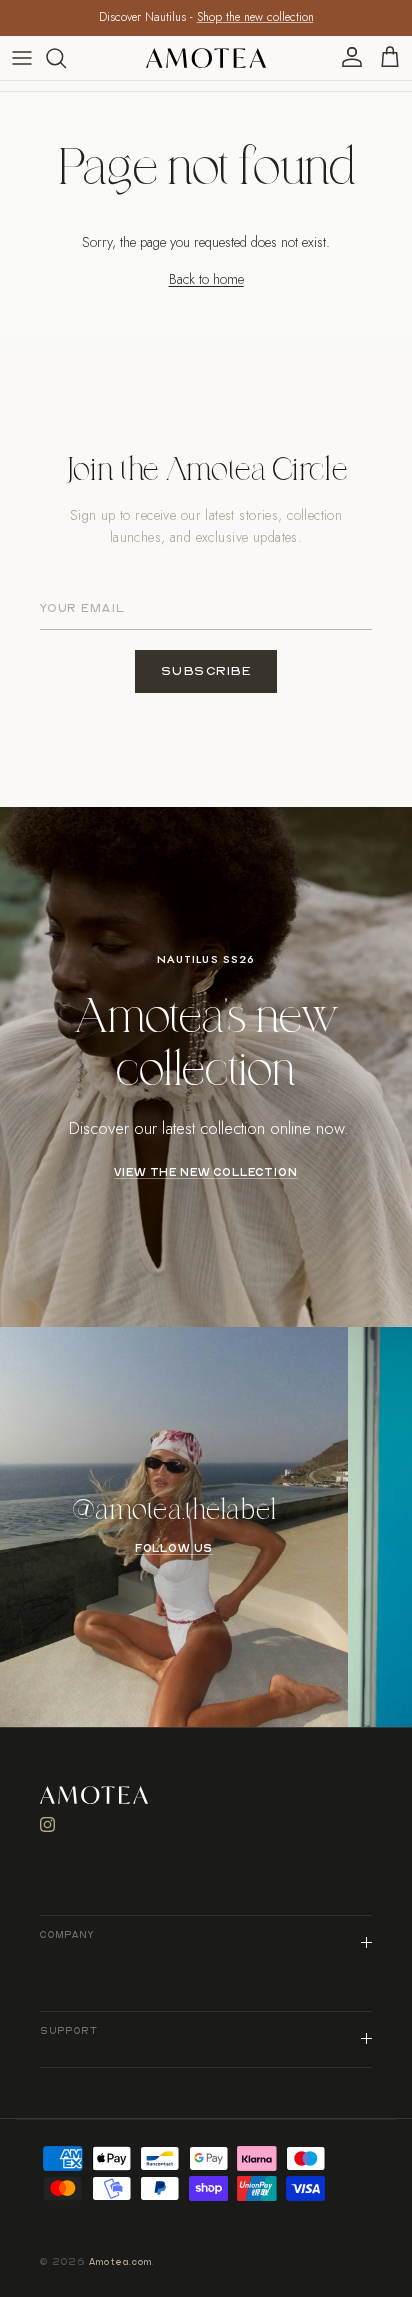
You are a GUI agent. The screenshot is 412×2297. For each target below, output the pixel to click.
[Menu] (22, 58)
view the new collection (205, 1173)
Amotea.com (121, 2262)
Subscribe (206, 671)
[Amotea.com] (206, 58)
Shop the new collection (255, 17)
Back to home (206, 279)
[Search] (66, 58)
